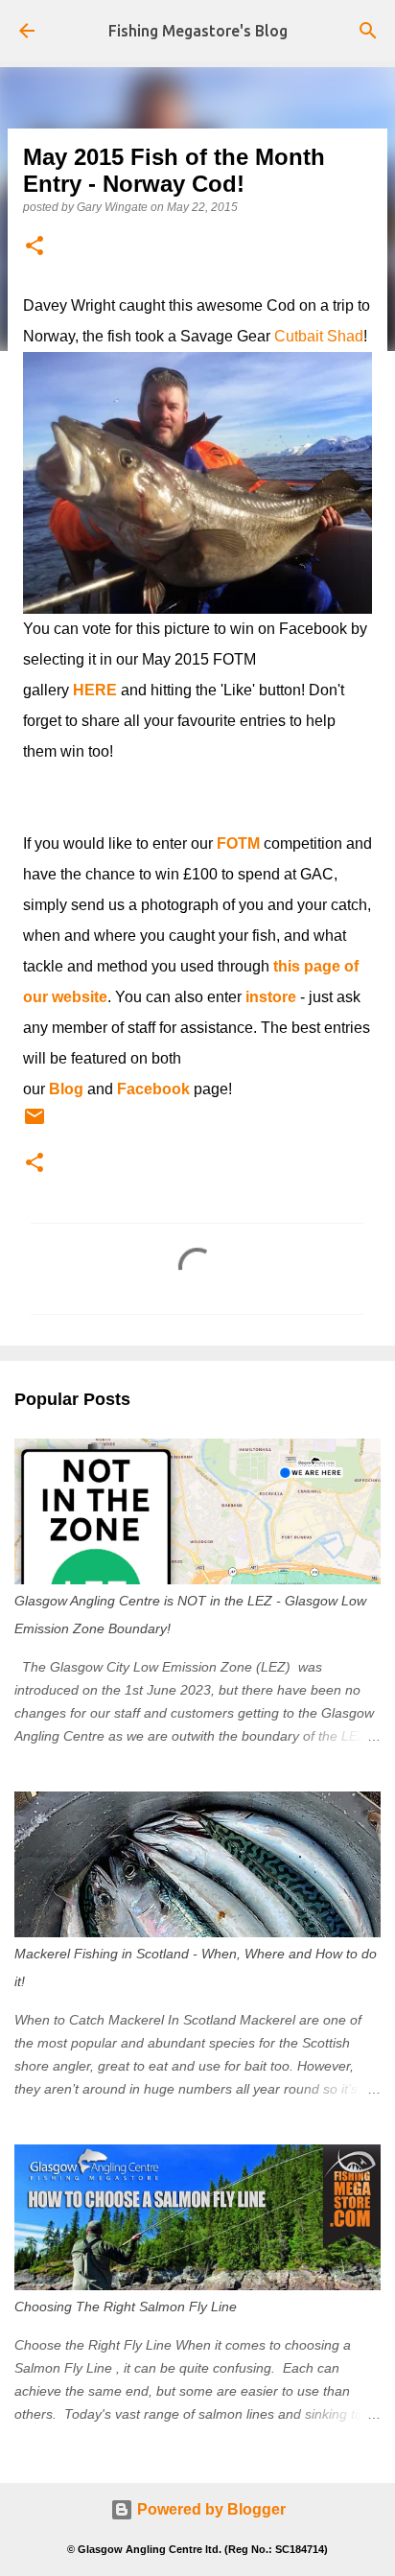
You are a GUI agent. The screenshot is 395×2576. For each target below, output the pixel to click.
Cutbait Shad (319, 336)
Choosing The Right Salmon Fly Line (126, 2307)
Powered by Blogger (209, 2509)
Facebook (153, 1089)
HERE (95, 690)
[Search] (368, 31)
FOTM (238, 843)
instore (271, 997)
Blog (66, 1089)
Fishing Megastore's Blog (198, 31)
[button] (35, 247)
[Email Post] (35, 1124)
